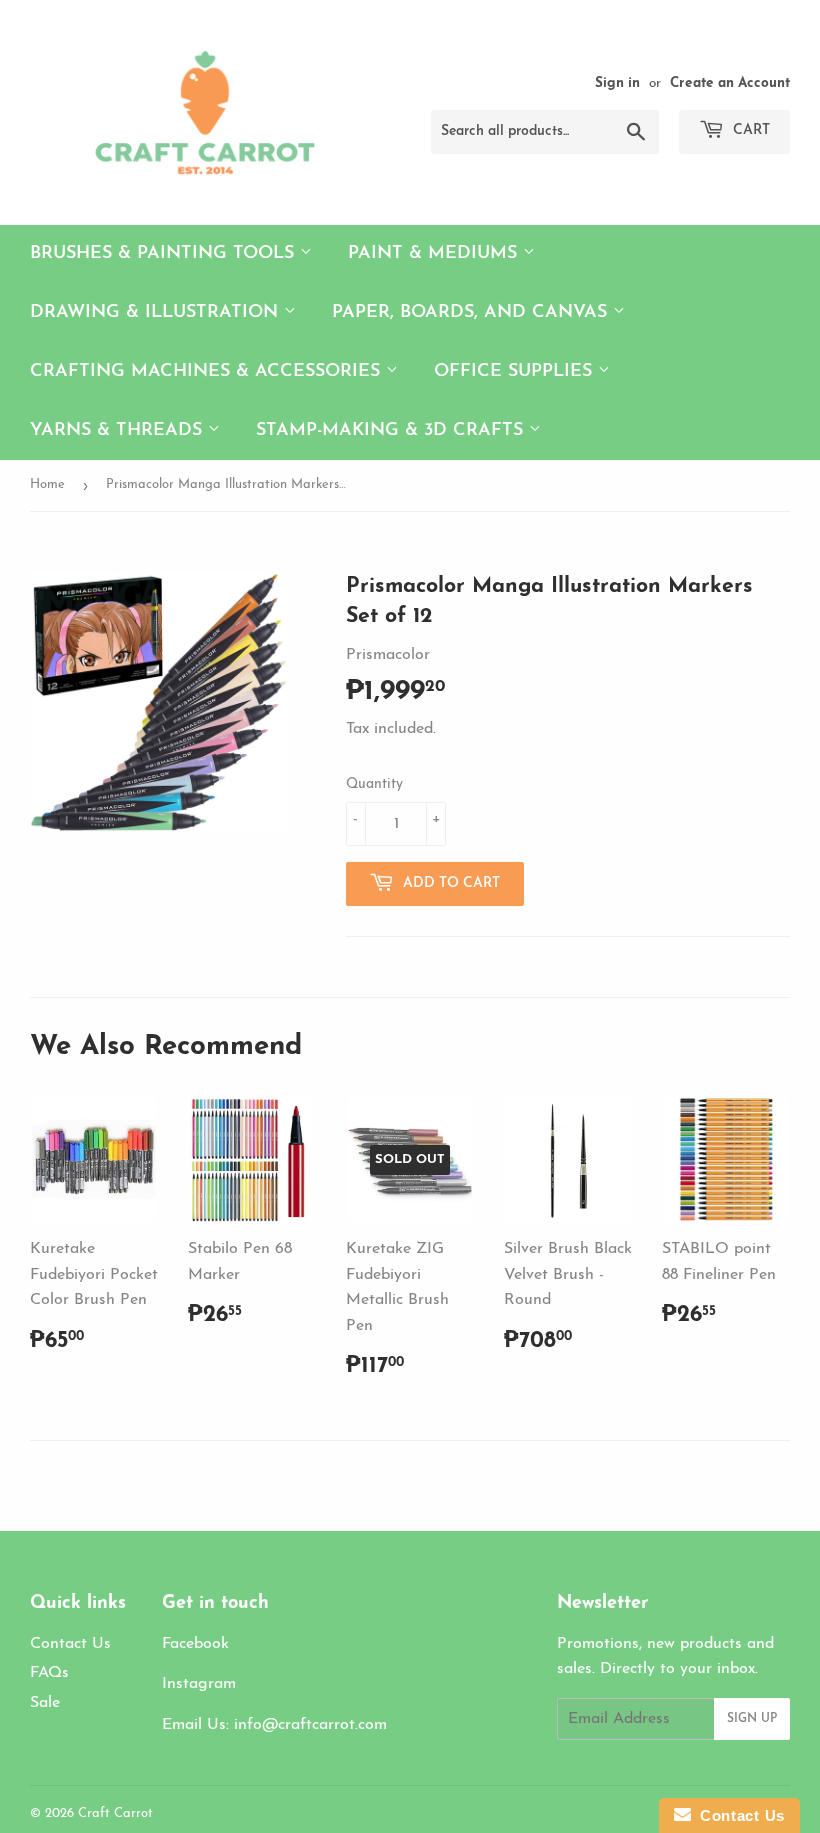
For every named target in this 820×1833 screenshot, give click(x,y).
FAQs (49, 1673)
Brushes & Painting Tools (165, 254)
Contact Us (70, 1644)
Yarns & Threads (119, 431)
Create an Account (730, 83)
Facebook (195, 1644)
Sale (45, 1703)
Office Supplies (516, 372)
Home (47, 484)
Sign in (617, 83)
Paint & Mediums (435, 254)
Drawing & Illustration (157, 313)
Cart (749, 130)
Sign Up (752, 1719)
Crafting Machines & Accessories (208, 372)
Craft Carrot (115, 1813)
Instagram (199, 1684)
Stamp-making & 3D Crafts (392, 431)
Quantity (374, 784)
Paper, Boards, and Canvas (472, 313)
